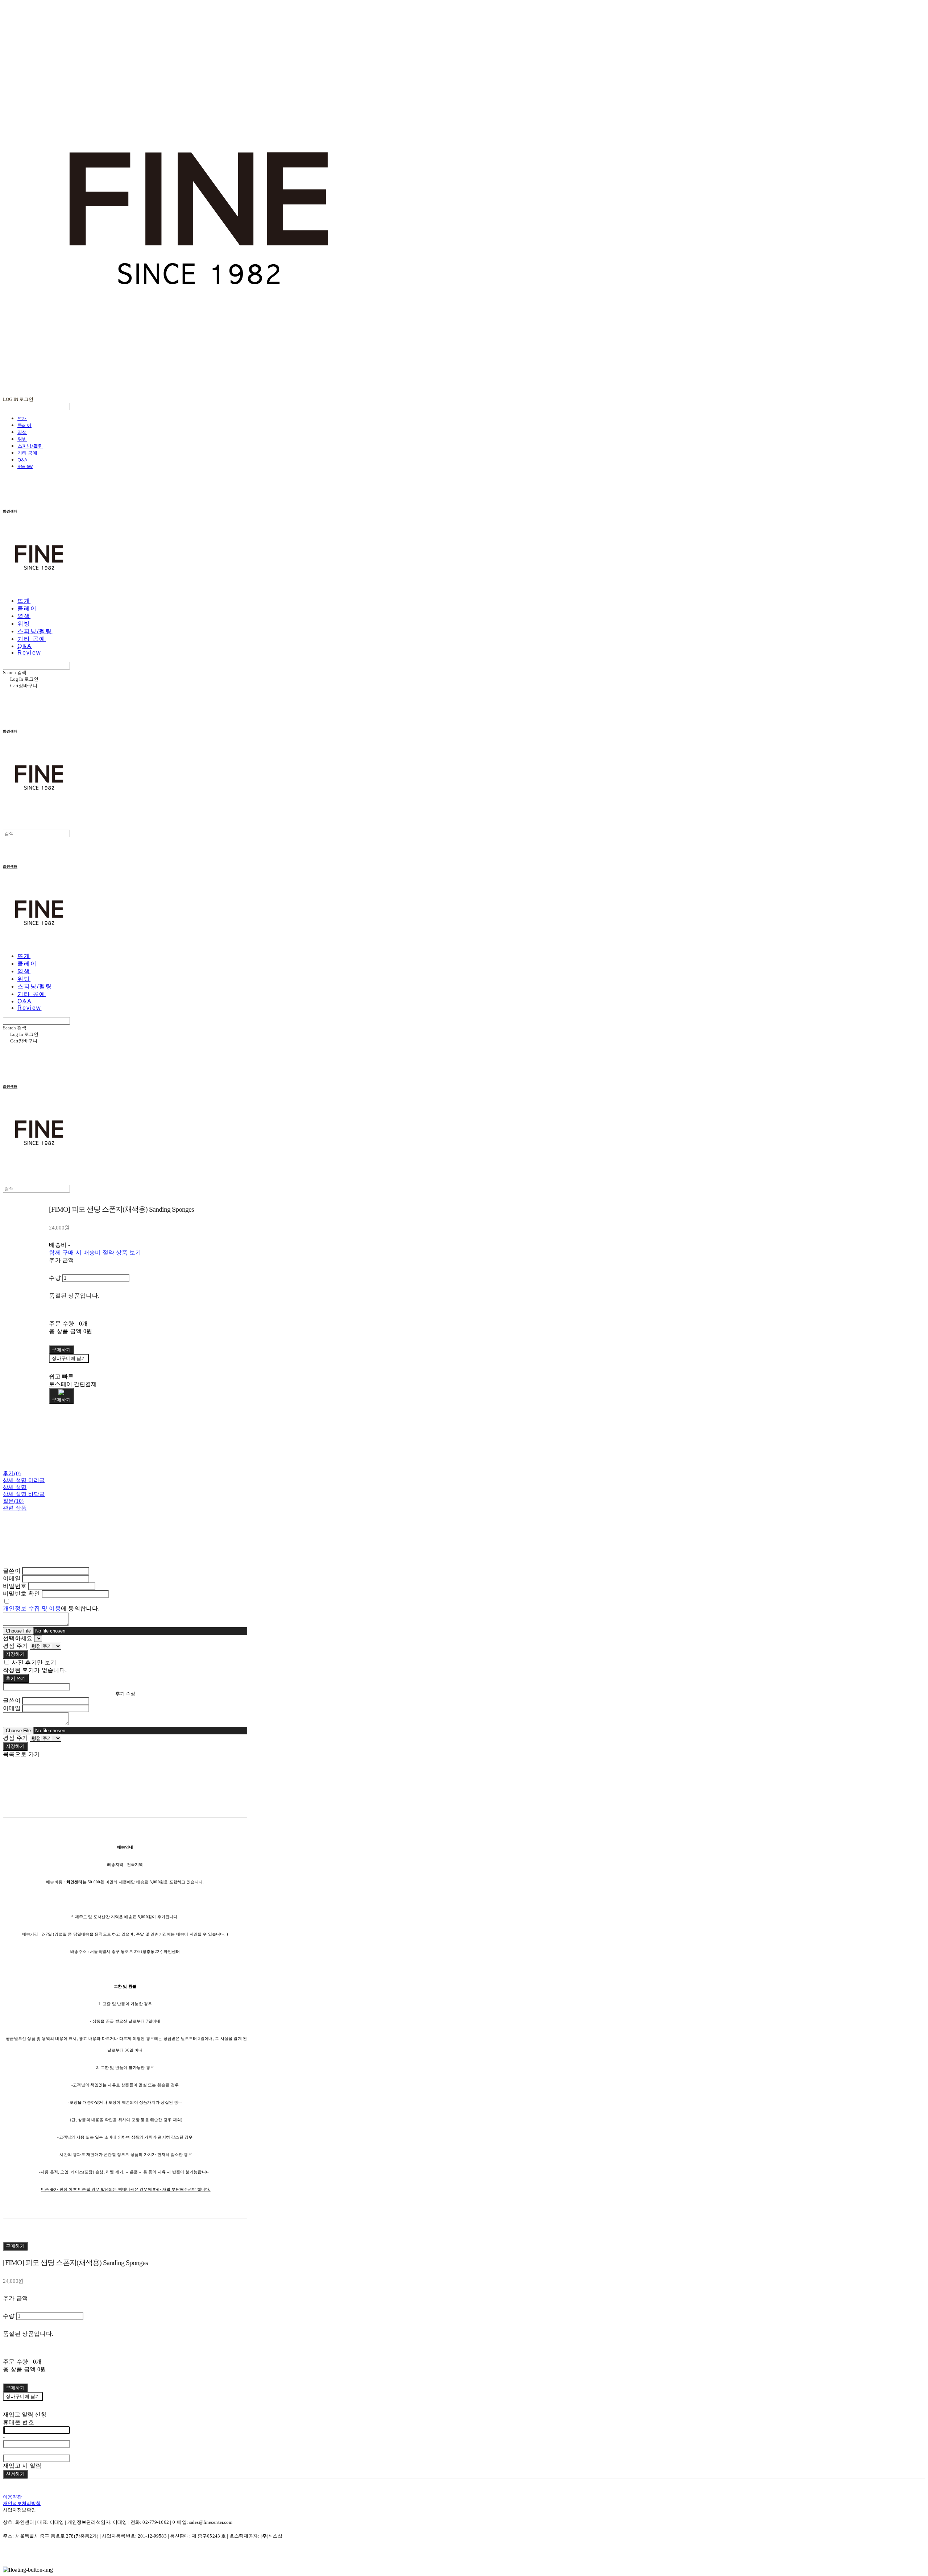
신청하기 (15, 2474)
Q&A (22, 460)
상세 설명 (15, 1487)
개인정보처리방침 (22, 2503)
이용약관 (12, 2497)
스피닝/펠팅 (30, 446)
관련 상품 (15, 1508)
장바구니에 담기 (23, 2396)
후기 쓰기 (16, 1678)
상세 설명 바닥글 (24, 1494)
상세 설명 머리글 (24, 1480)
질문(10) (13, 1501)
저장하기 (15, 1654)
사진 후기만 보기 (34, 1662)
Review (25, 466)
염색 (22, 432)
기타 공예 (27, 453)
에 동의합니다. (51, 1608)
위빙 (22, 439)
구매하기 (15, 2246)
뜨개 (22, 418)
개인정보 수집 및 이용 (32, 1608)
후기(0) (12, 1473)
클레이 (24, 425)
